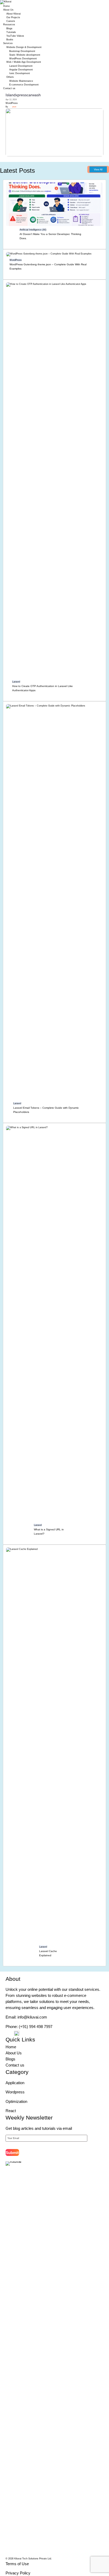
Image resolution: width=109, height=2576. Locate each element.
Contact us (9, 88)
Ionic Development (20, 73)
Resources (9, 25)
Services (8, 43)
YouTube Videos (15, 36)
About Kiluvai (13, 14)
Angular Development (21, 70)
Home (6, 6)
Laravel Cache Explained (48, 1953)
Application (15, 2083)
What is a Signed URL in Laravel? (49, 1531)
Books (10, 40)
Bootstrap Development (22, 51)
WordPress (12, 103)
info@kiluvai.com (32, 2017)
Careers (11, 21)
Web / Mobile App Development (24, 62)
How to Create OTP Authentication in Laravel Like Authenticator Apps (42, 688)
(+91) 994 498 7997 (36, 2027)
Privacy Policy (18, 2573)
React (11, 2111)
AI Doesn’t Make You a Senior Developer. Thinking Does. (50, 236)
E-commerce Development (24, 85)
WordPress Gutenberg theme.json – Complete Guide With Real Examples (48, 266)
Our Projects (13, 17)
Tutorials (11, 32)
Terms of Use (17, 2564)
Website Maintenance (21, 81)
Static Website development (25, 55)
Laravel (16, 682)
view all (98, 170)
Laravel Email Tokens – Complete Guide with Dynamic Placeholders (46, 1110)
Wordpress (15, 2092)
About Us (8, 10)
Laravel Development (21, 66)
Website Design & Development (24, 47)
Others (10, 77)
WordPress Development (23, 59)
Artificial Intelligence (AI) (33, 230)
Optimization (16, 2101)
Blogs (9, 28)
